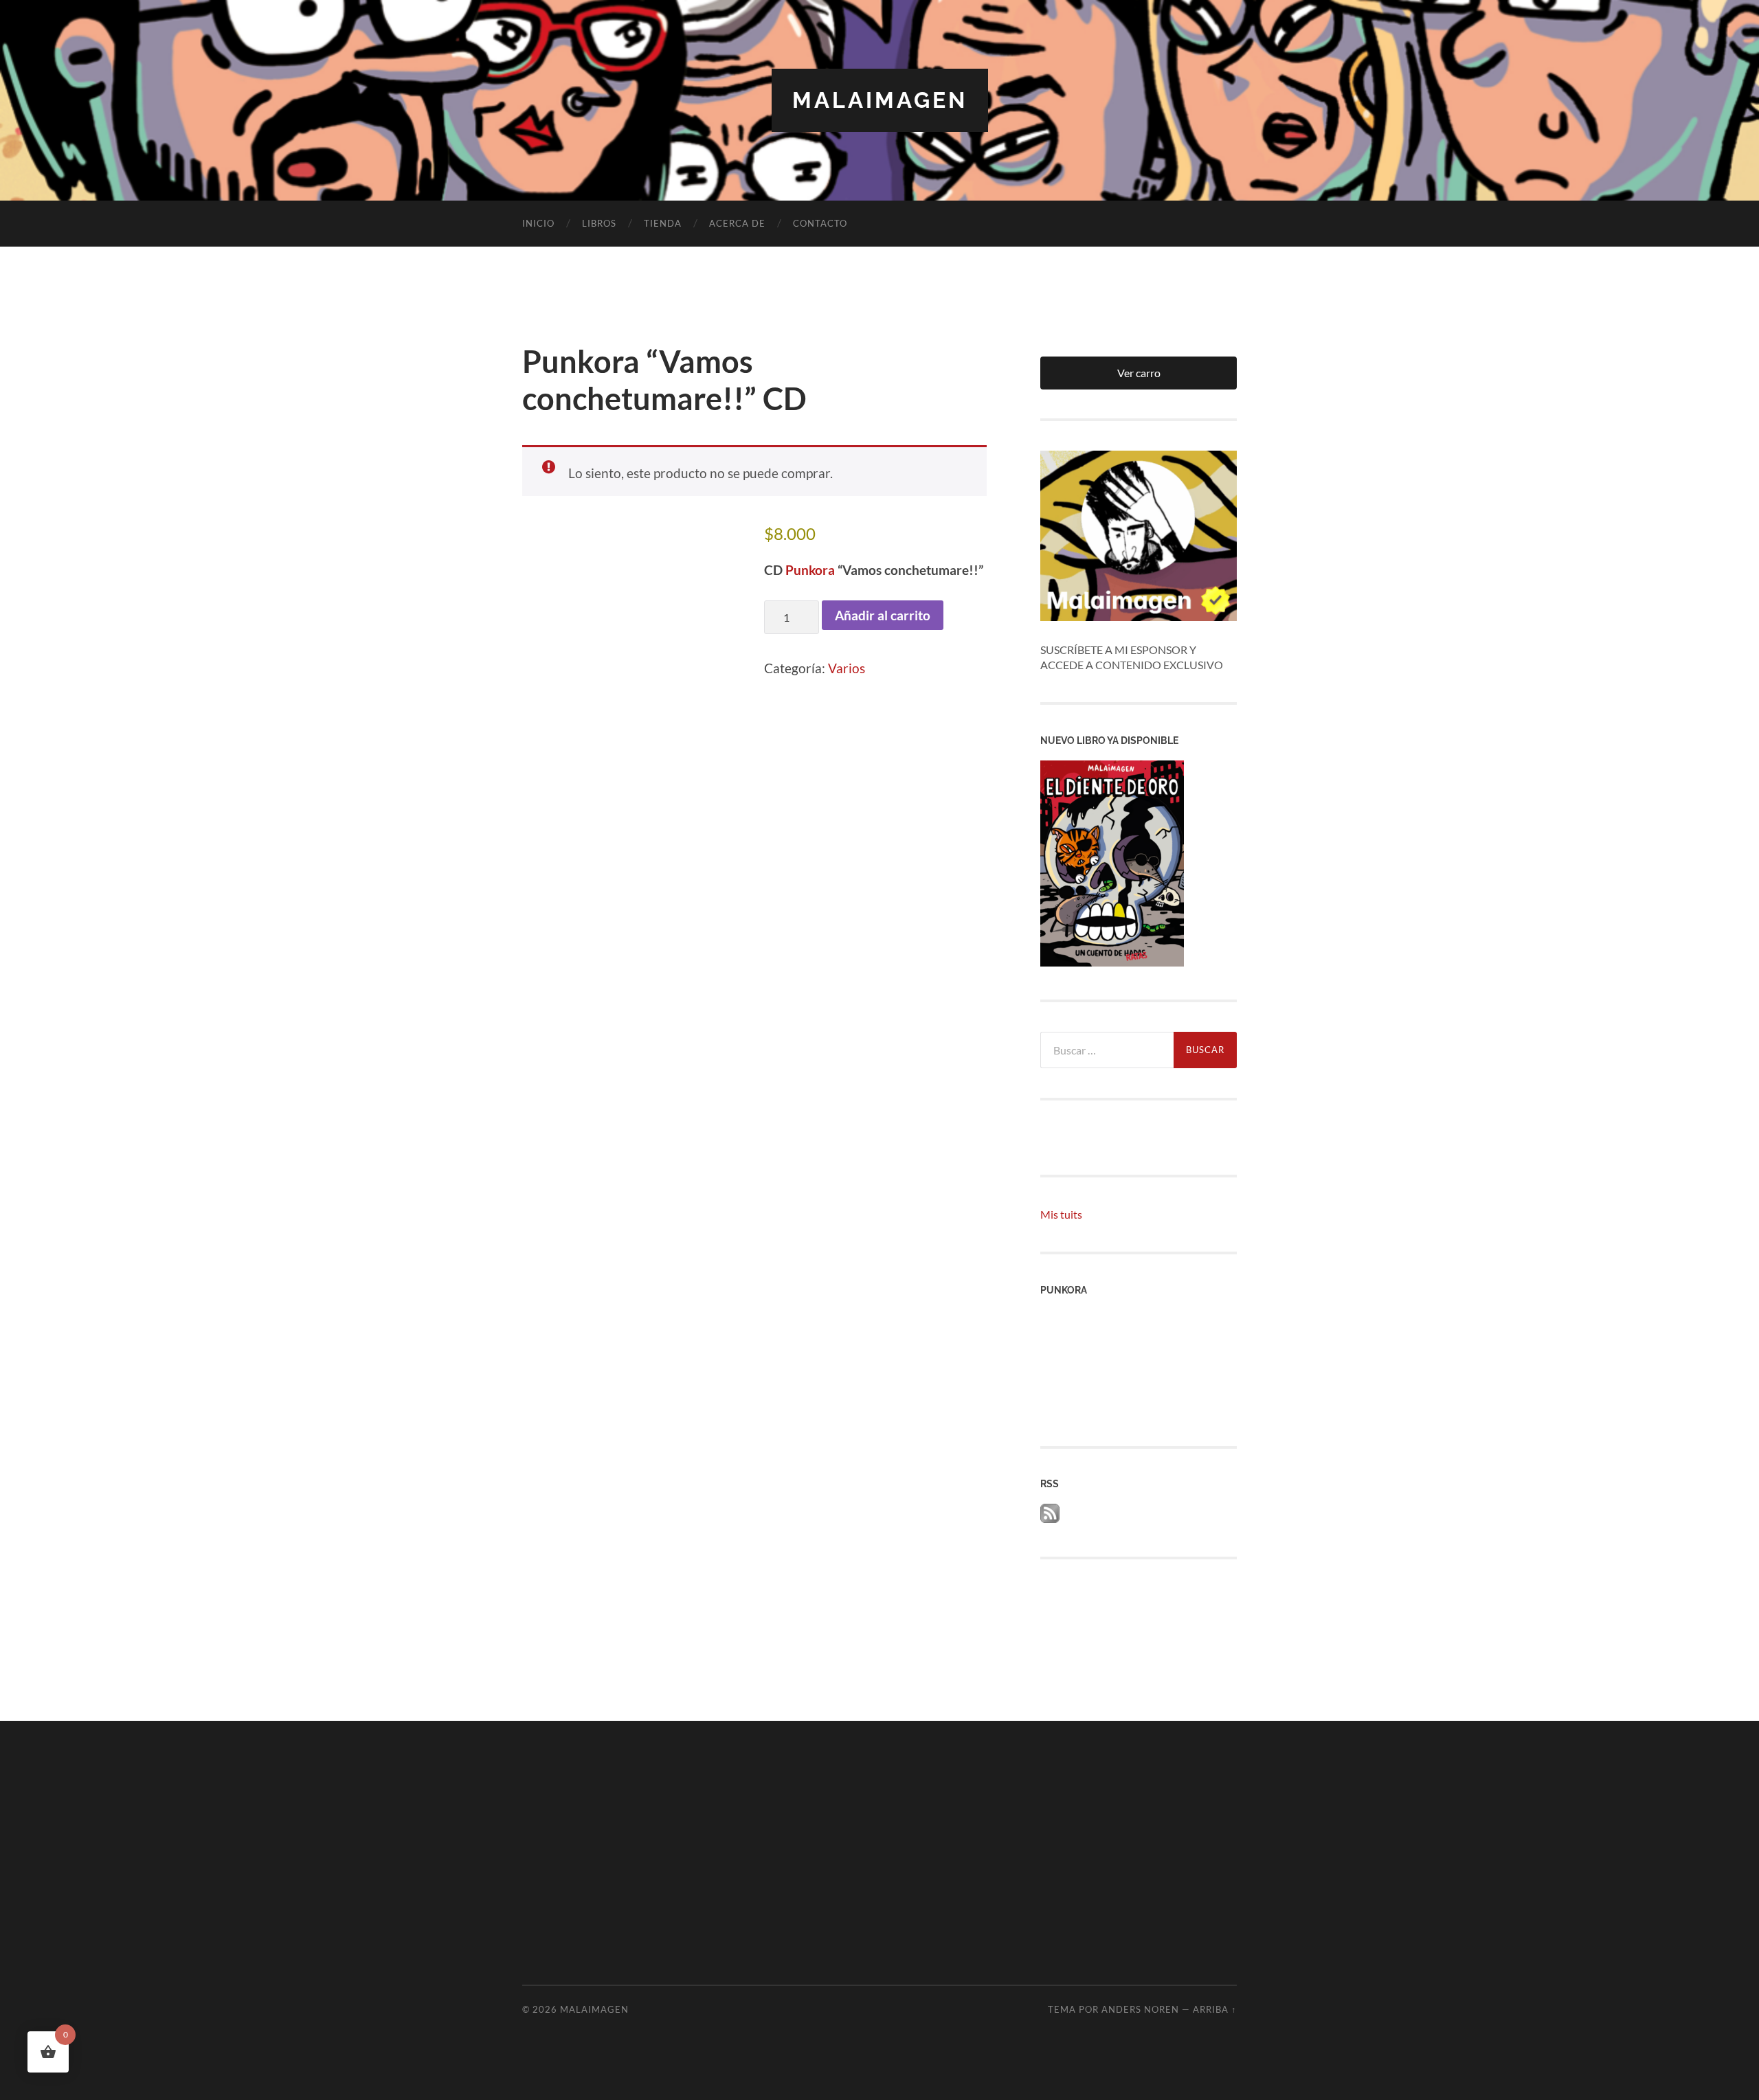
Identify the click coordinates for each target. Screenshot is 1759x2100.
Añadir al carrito (883, 615)
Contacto (820, 223)
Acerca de (737, 223)
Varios (847, 668)
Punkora (810, 570)
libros (599, 223)
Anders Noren (1140, 2009)
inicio (538, 223)
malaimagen (880, 100)
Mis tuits (1061, 1214)
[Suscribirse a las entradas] (1050, 1518)
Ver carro (1139, 373)
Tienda (663, 223)
